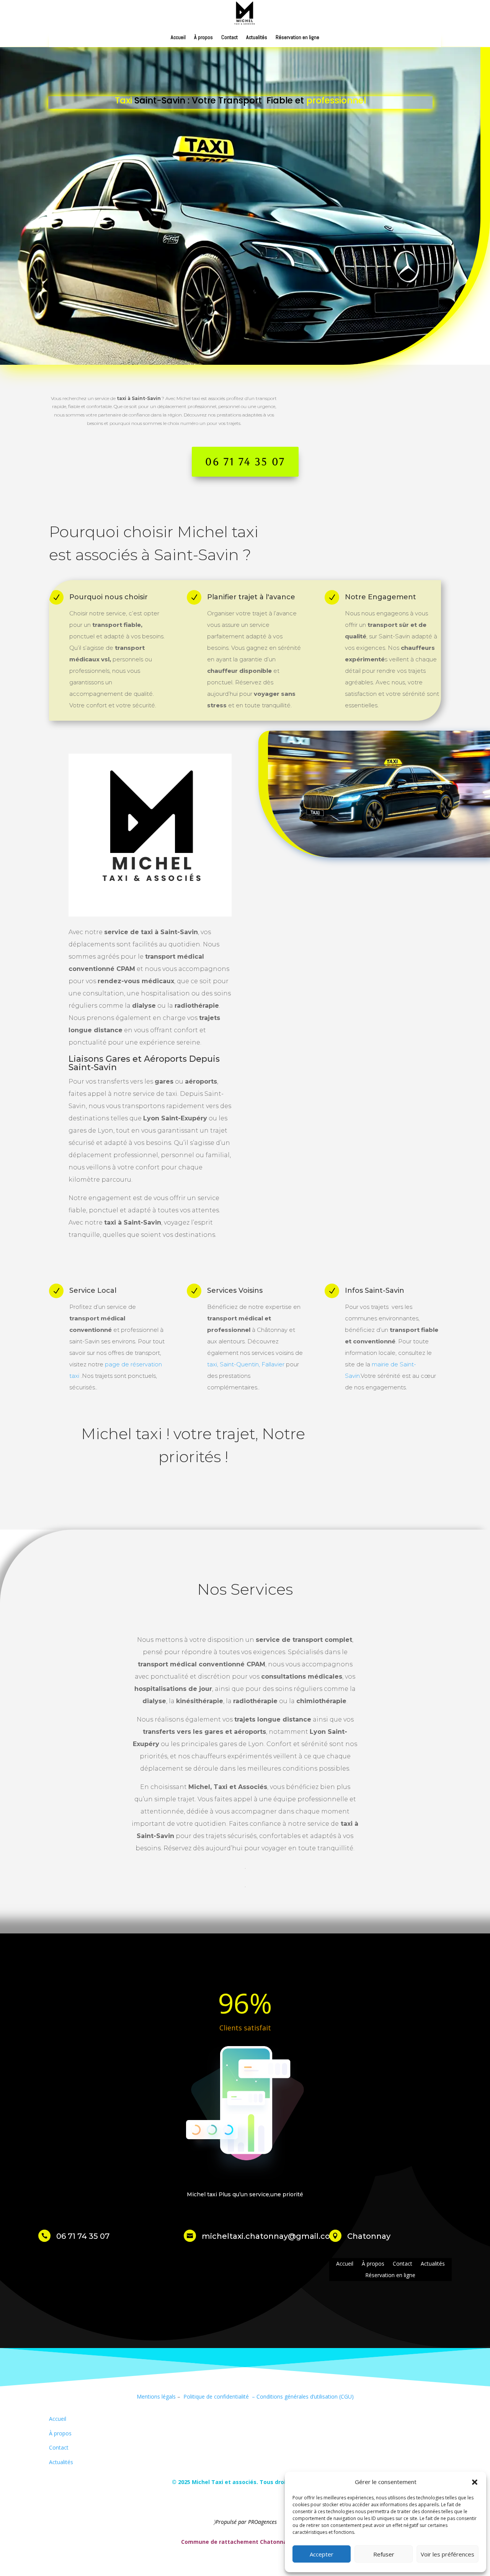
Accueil (178, 38)
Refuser (384, 2554)
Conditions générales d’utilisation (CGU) (305, 2396)
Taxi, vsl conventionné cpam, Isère (92, 2502)
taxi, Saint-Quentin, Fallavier (247, 1364)
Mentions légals (156, 2396)
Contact (229, 38)
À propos (203, 38)
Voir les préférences (448, 2554)
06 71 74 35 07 (245, 462)
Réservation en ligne (297, 38)
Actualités (257, 38)
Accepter (322, 2554)
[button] (475, 2482)
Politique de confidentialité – (218, 2396)
